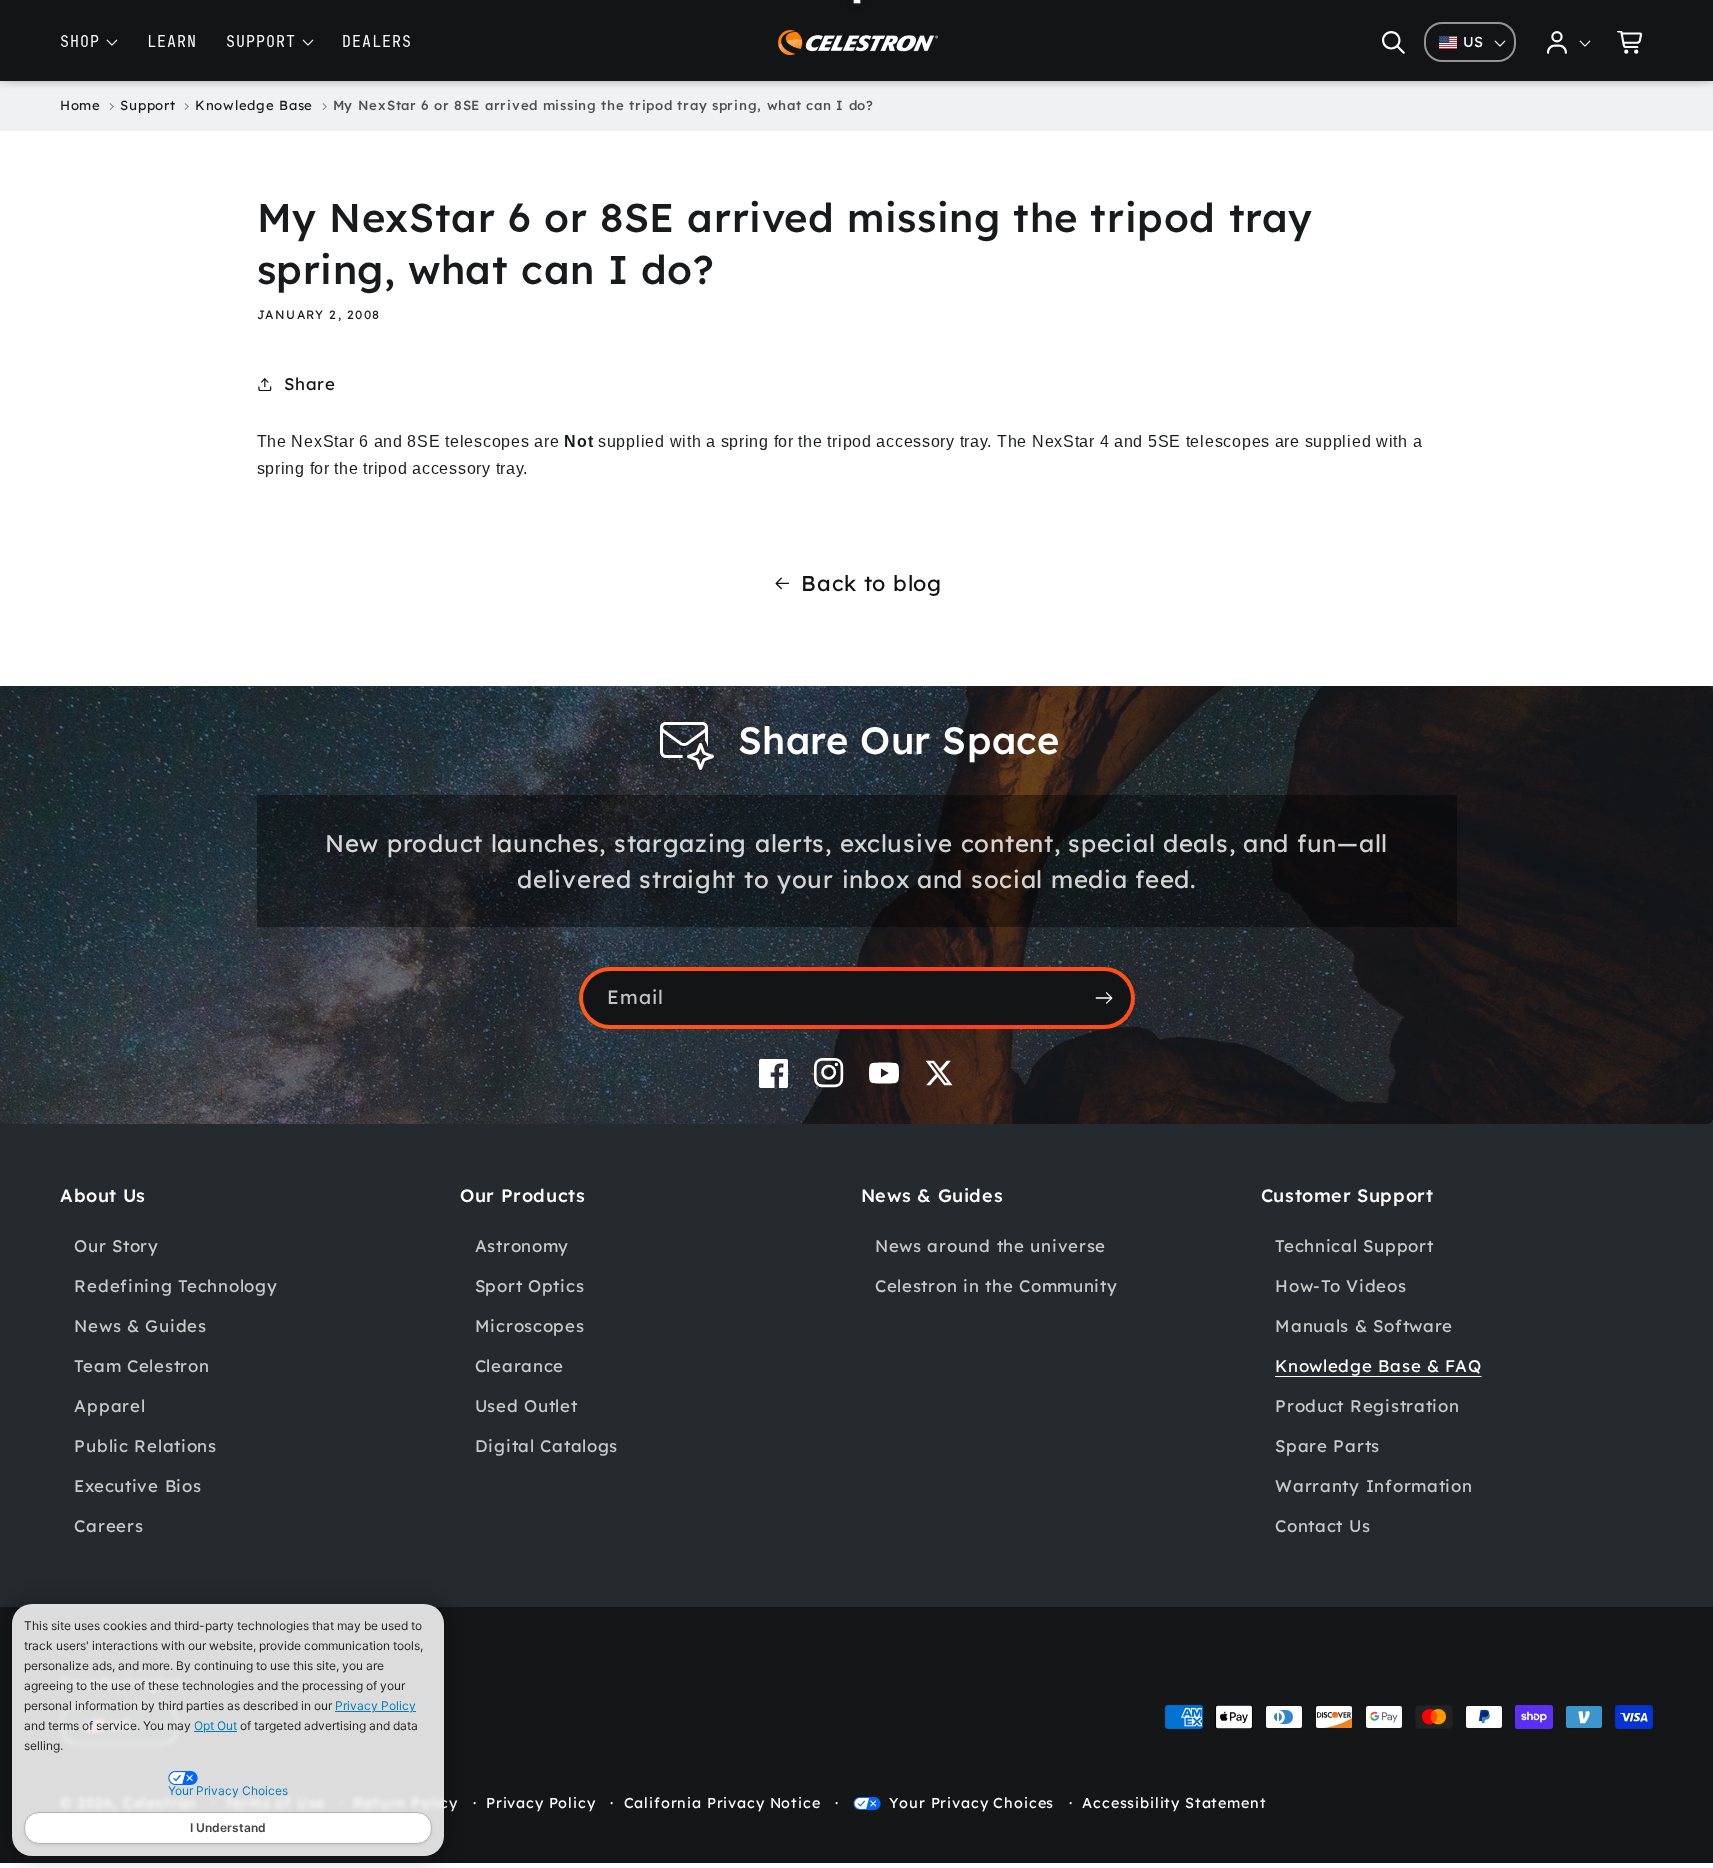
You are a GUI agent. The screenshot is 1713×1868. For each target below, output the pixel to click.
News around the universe (990, 1245)
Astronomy (522, 1245)
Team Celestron (141, 1365)
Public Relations (145, 1445)
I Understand (228, 1827)
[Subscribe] (1104, 998)
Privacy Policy (375, 1705)
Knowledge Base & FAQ (1378, 1365)
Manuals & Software (1364, 1325)
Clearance (519, 1365)
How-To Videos (1340, 1285)
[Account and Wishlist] (1569, 42)
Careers (108, 1525)
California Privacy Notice (722, 1803)
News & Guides (140, 1325)
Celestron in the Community (996, 1285)
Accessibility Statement (1174, 1803)
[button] (1393, 42)
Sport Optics (530, 1285)
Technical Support (1354, 1245)
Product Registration (1367, 1405)
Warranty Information (1373, 1485)
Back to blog (871, 582)
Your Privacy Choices (971, 1803)
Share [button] (310, 383)
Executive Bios (137, 1485)
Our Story (116, 1245)
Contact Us (1322, 1525)
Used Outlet (526, 1405)
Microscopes (530, 1325)
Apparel (109, 1405)
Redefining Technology (175, 1285)
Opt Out (215, 1725)
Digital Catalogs (547, 1445)
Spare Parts (1327, 1445)
